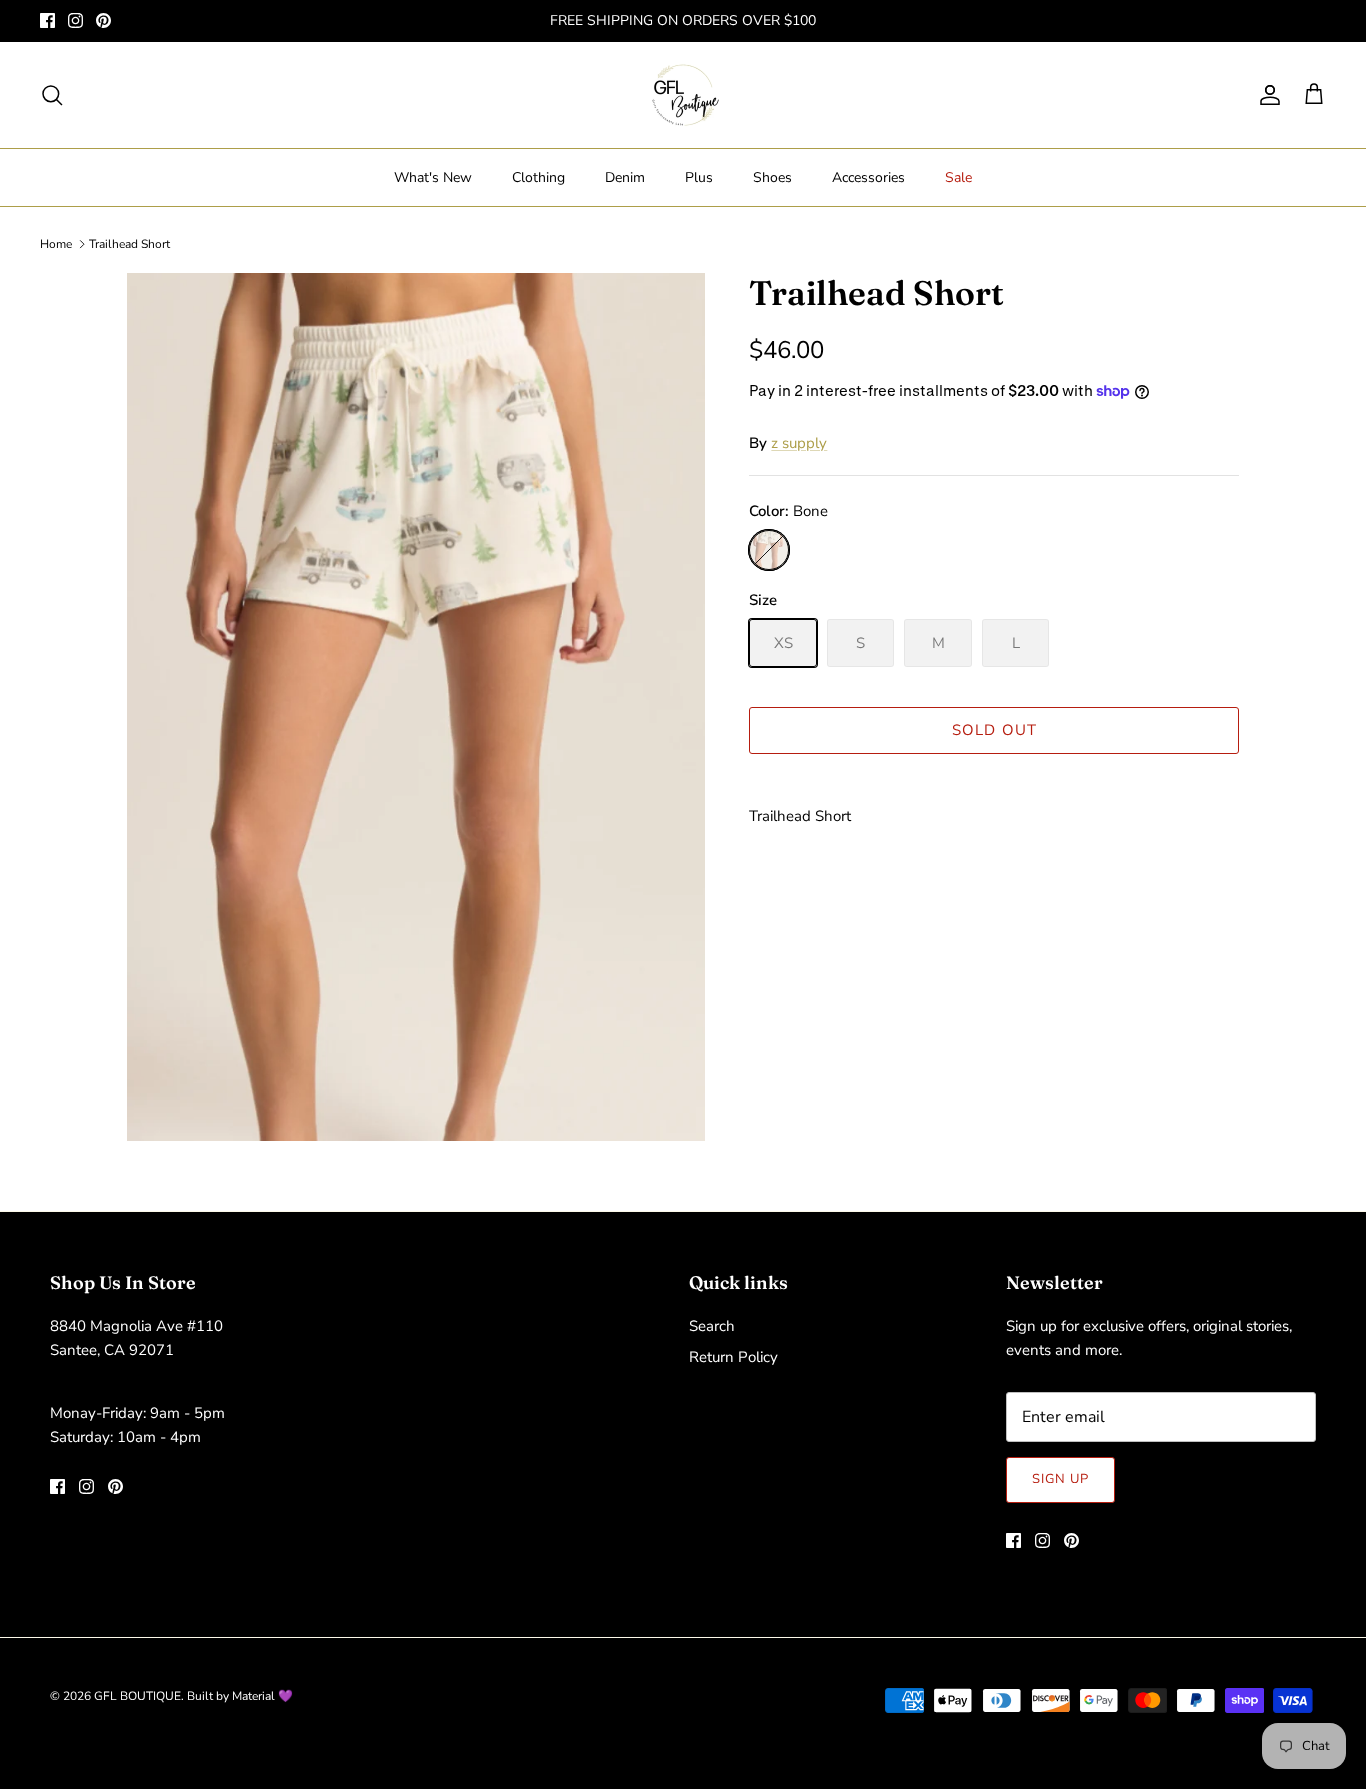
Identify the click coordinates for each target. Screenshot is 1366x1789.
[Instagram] (75, 20)
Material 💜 (262, 1696)
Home (56, 244)
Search (712, 1326)
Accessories (868, 177)
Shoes (772, 177)
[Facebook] (47, 20)
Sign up (1060, 1479)
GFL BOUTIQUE (137, 1696)
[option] (416, 707)
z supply (799, 443)
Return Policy (733, 1357)
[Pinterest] (103, 20)
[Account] (1266, 95)
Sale (958, 177)
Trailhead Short (129, 244)
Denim (625, 177)
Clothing (538, 177)
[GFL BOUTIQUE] (683, 95)
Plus (699, 177)
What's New (433, 177)
